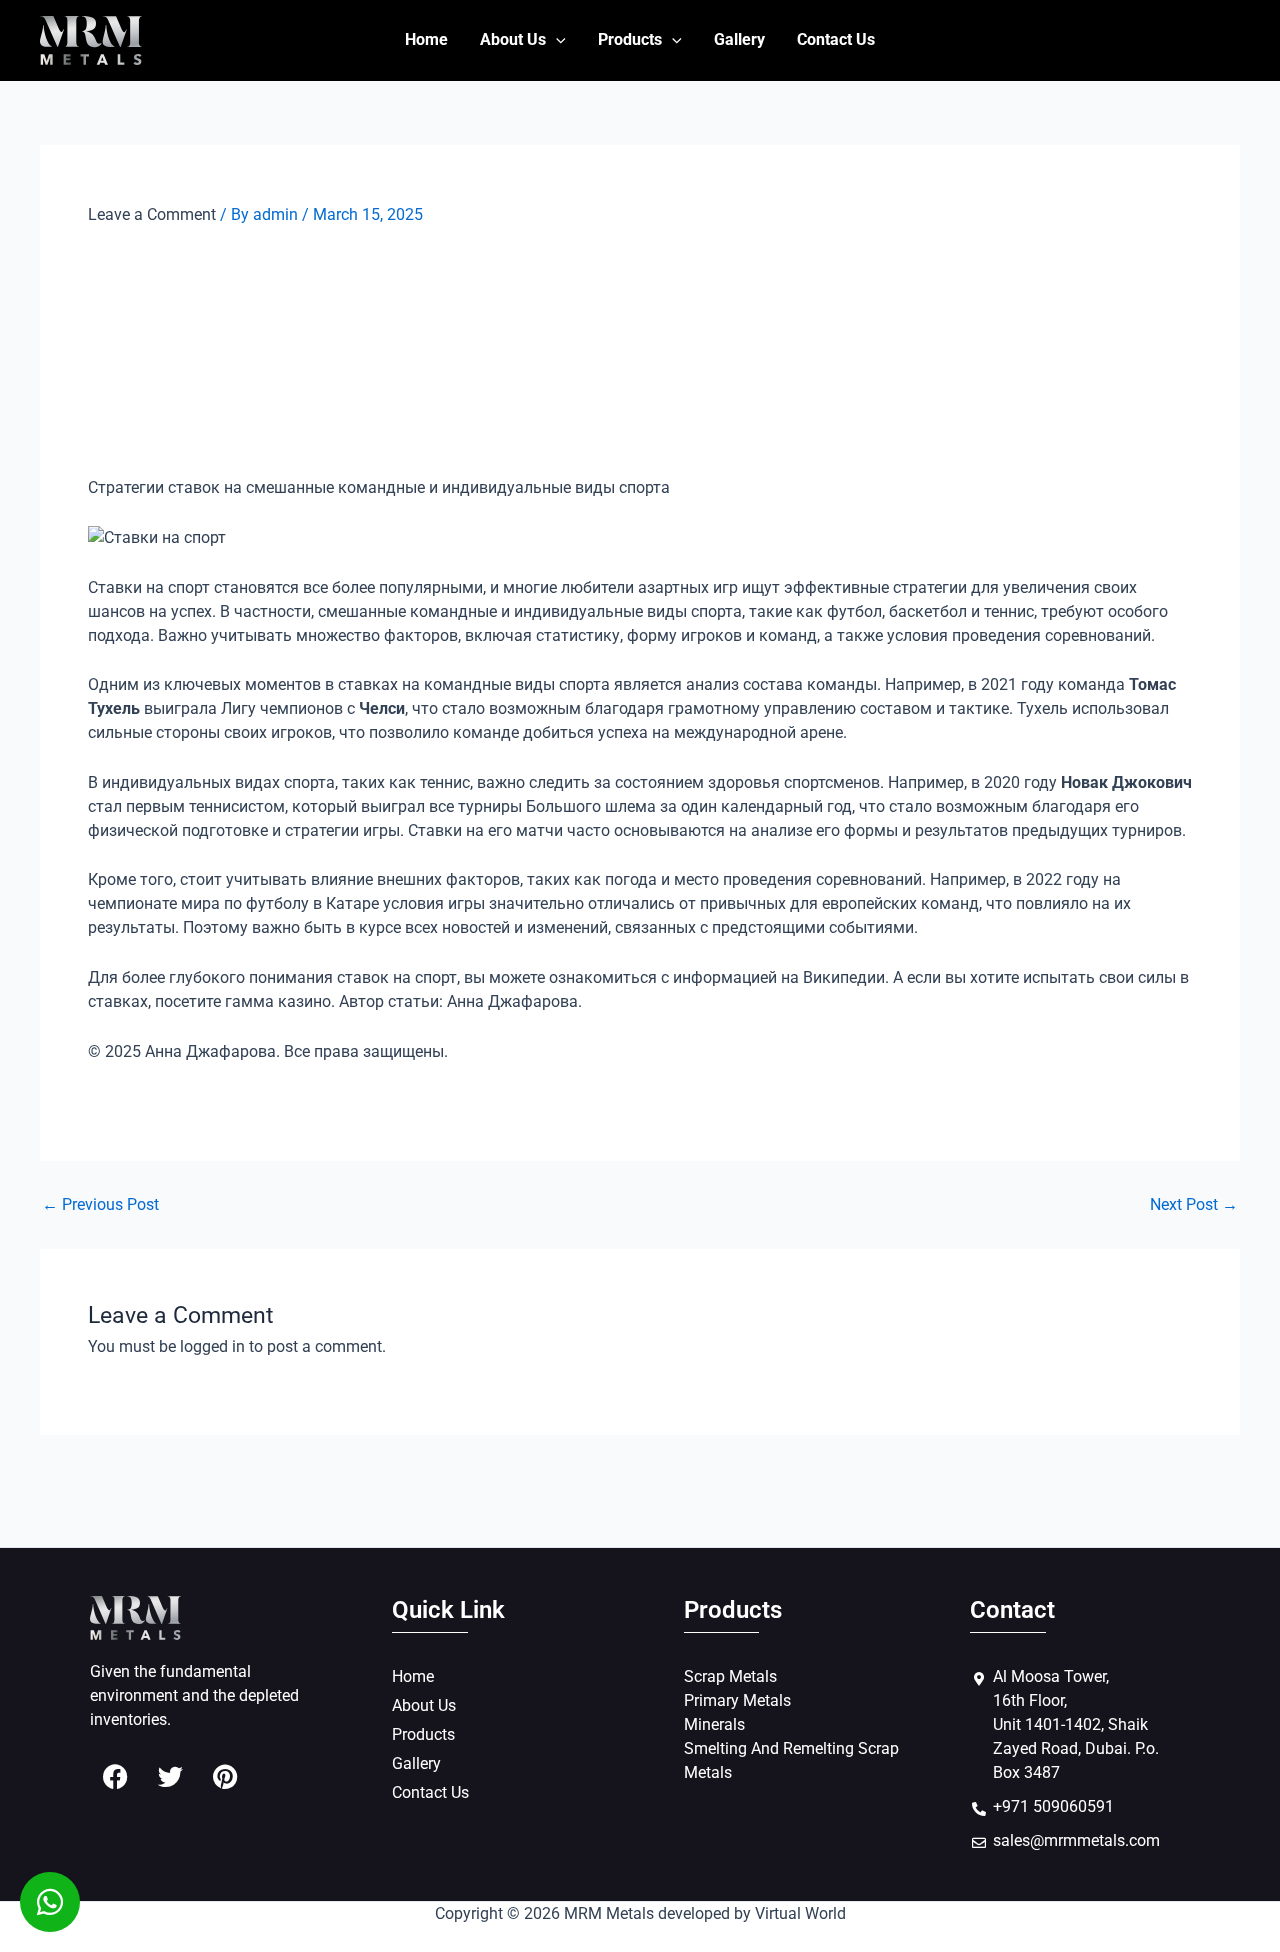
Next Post (1194, 1205)
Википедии (844, 977)
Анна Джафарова (512, 1001)
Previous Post (100, 1205)
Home (426, 39)
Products (630, 39)
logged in (212, 1346)
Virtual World (800, 1913)
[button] (556, 40)
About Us (513, 39)
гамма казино (278, 1001)
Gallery (739, 39)
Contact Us (836, 39)
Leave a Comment (152, 214)
